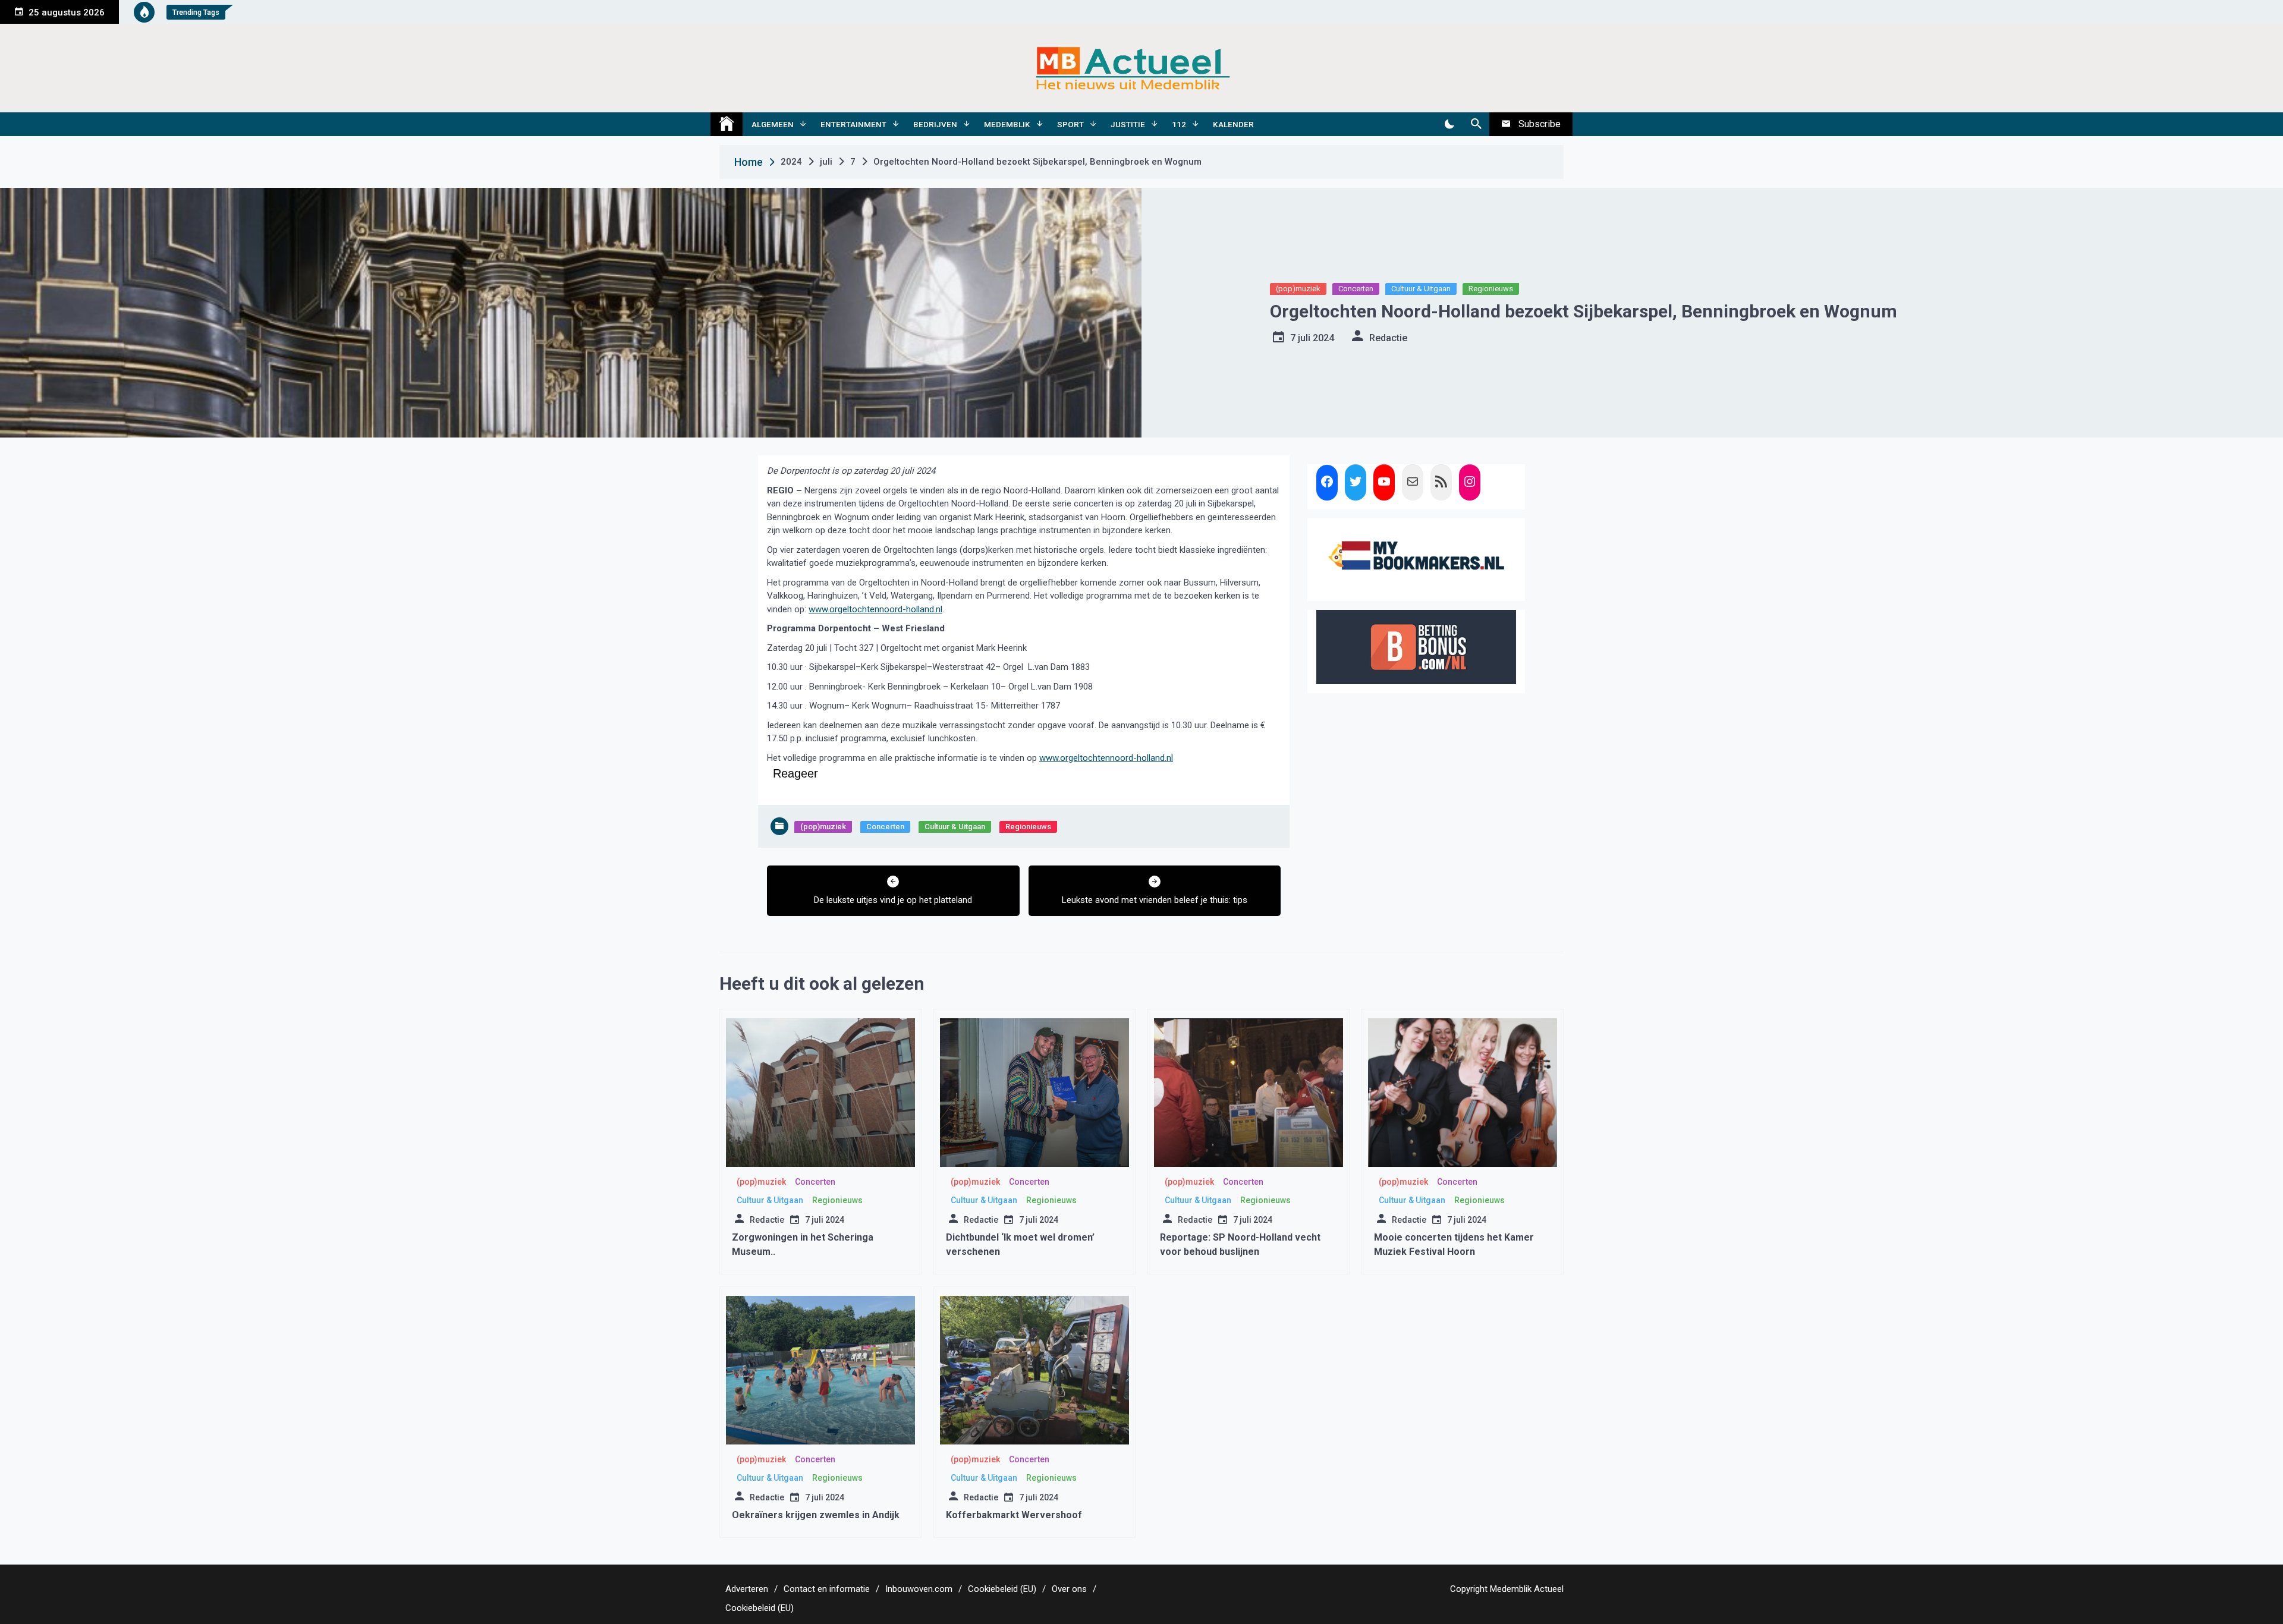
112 (1179, 124)
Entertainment (853, 124)
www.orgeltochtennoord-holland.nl (875, 609)
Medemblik (1007, 124)
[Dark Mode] (1449, 124)
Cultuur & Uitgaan (1421, 289)
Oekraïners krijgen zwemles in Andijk (816, 1515)
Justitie (1128, 124)
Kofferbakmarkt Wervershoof (1014, 1515)
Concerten (1356, 289)
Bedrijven (935, 124)
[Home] (727, 124)
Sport (1070, 124)
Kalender (1233, 124)
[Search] (1476, 124)
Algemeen (773, 124)
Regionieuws (1491, 289)
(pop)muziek (1298, 289)
